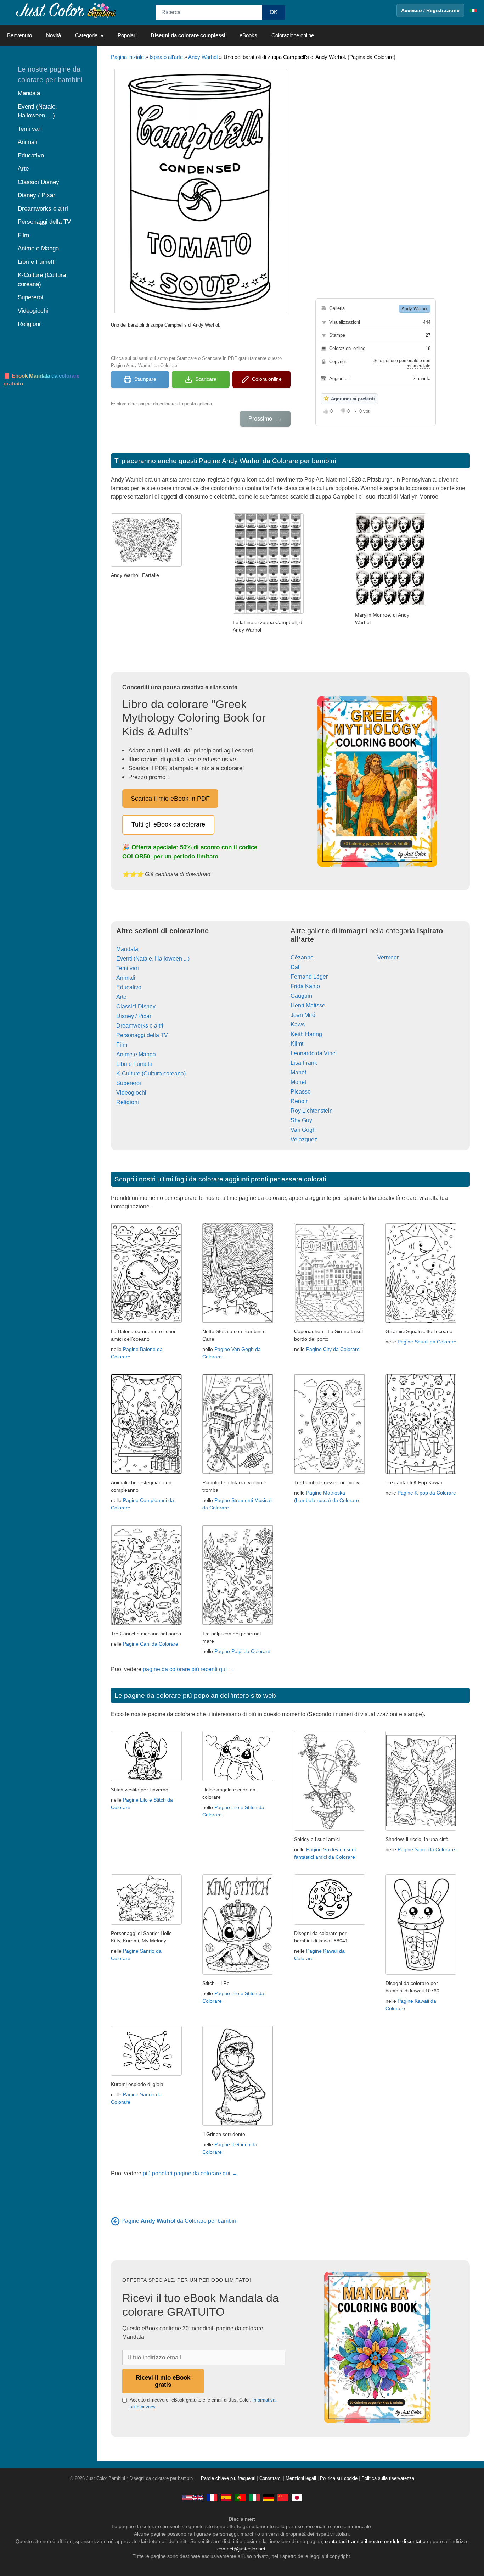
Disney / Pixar (134, 1016)
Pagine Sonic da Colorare (426, 1849)
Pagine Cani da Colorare (151, 1644)
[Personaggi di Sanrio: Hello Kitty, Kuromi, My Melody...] (146, 1923)
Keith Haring (306, 1034)
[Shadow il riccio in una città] (421, 1829)
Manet (298, 1072)
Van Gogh (303, 1130)
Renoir (299, 1101)
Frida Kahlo (305, 986)
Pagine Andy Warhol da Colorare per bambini (267, 461)
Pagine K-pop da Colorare (427, 1493)
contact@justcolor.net (241, 2549)
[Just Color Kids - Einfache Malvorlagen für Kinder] (269, 2498)
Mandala (127, 949)
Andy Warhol (203, 57)
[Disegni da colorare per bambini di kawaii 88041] (330, 1923)
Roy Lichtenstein (312, 1111)
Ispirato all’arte (166, 57)
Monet (298, 1082)
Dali (296, 967)
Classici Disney (136, 1006)
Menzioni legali (301, 2478)
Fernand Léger (309, 977)
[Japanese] (297, 2498)
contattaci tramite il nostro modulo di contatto (375, 2541)
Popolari (127, 35)
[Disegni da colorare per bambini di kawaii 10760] (421, 1973)
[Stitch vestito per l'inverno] (146, 1779)
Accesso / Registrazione (430, 10)
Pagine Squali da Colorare (427, 1342)
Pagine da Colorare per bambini (179, 2221)
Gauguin (301, 996)
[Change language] (473, 10)
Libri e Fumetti (134, 1064)
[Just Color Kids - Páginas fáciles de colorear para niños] (226, 2498)
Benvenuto (19, 35)
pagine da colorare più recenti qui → (188, 1669)
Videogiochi (131, 1093)
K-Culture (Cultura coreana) (151, 1073)
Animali (126, 978)
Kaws (298, 1025)
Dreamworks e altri (140, 1026)
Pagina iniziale (127, 57)
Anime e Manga (136, 1054)
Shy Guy (301, 1120)
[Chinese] (283, 2498)
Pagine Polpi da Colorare (242, 1651)
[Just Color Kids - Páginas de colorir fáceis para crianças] (240, 2498)
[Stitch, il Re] (238, 1973)
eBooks (248, 35)
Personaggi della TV (142, 1035)
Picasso (301, 1092)
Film (122, 1045)
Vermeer (388, 958)
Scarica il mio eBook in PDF (170, 799)
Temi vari (128, 968)
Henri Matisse (308, 1005)
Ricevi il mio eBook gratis (163, 2381)
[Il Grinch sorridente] (238, 2124)
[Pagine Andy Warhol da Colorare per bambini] (115, 2221)
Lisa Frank (304, 1063)
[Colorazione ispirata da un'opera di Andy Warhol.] (146, 565)
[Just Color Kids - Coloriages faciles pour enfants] (212, 2498)
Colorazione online (293, 35)
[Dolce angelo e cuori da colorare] (238, 1779)
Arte (121, 997)
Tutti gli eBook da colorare (168, 824)
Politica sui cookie (339, 2478)
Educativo (129, 987)
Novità (54, 35)
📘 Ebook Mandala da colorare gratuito (41, 380)
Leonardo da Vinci (314, 1053)
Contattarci (271, 2478)
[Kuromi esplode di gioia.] (146, 2074)
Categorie (86, 35)
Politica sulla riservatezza (388, 2478)
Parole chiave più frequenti (228, 2478)
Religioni (128, 1102)
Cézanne (302, 958)
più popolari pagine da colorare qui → (190, 2173)
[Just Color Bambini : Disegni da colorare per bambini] (65, 10)
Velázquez (304, 1139)
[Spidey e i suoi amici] (330, 1829)
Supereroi (129, 1083)
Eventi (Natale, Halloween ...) (153, 959)
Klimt (297, 1044)
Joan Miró (303, 1015)
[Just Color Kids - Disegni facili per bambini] (254, 2498)
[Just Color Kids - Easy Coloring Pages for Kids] (192, 2498)
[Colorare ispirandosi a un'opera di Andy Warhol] (390, 604)
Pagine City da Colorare (333, 1349)
